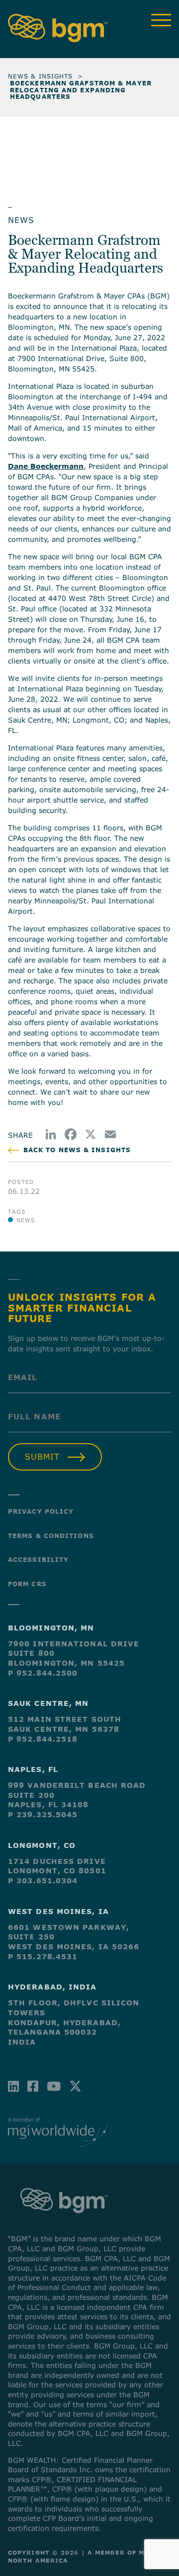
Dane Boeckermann (46, 466)
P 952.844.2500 (43, 1673)
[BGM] (64, 2222)
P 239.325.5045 (43, 1814)
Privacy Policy (41, 1511)
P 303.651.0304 (43, 1880)
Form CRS (27, 1584)
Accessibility (38, 1559)
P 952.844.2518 (43, 1739)
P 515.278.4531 (43, 1956)
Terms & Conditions (51, 1536)
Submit (42, 1457)
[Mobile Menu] (161, 20)
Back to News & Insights (77, 1150)
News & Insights (41, 76)
